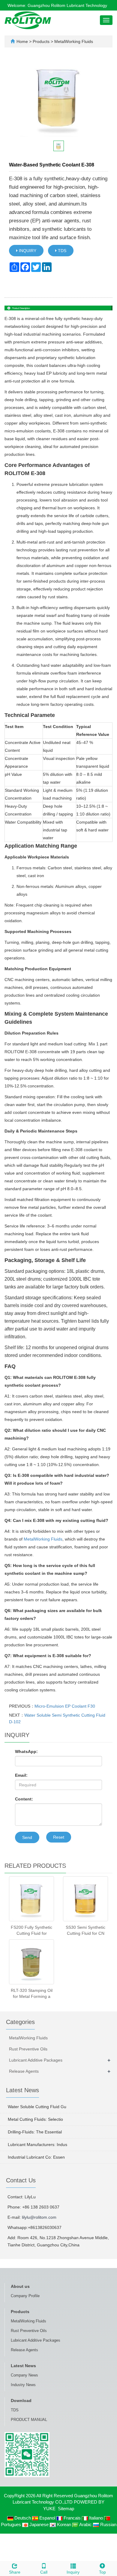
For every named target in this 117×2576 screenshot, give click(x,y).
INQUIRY (27, 251)
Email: (21, 1775)
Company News (24, 2375)
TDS (61, 251)
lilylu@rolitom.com (39, 2217)
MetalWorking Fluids (73, 41)
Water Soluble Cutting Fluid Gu (37, 2107)
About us (20, 2286)
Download (21, 2401)
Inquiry (73, 2572)
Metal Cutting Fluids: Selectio (35, 2119)
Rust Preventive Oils (28, 2049)
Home (22, 41)
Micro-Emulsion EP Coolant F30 (65, 1706)
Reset (59, 1837)
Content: (24, 1799)
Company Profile (25, 2296)
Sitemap (66, 2509)
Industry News (23, 2385)
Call (44, 2572)
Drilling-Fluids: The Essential (35, 2132)
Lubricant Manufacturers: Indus (37, 2145)
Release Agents (24, 2071)
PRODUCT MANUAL (29, 2420)
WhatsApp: (26, 1751)
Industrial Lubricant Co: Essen (36, 2157)
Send (27, 1837)
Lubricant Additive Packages (36, 2060)
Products (42, 41)
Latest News (23, 2366)
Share (15, 2572)
